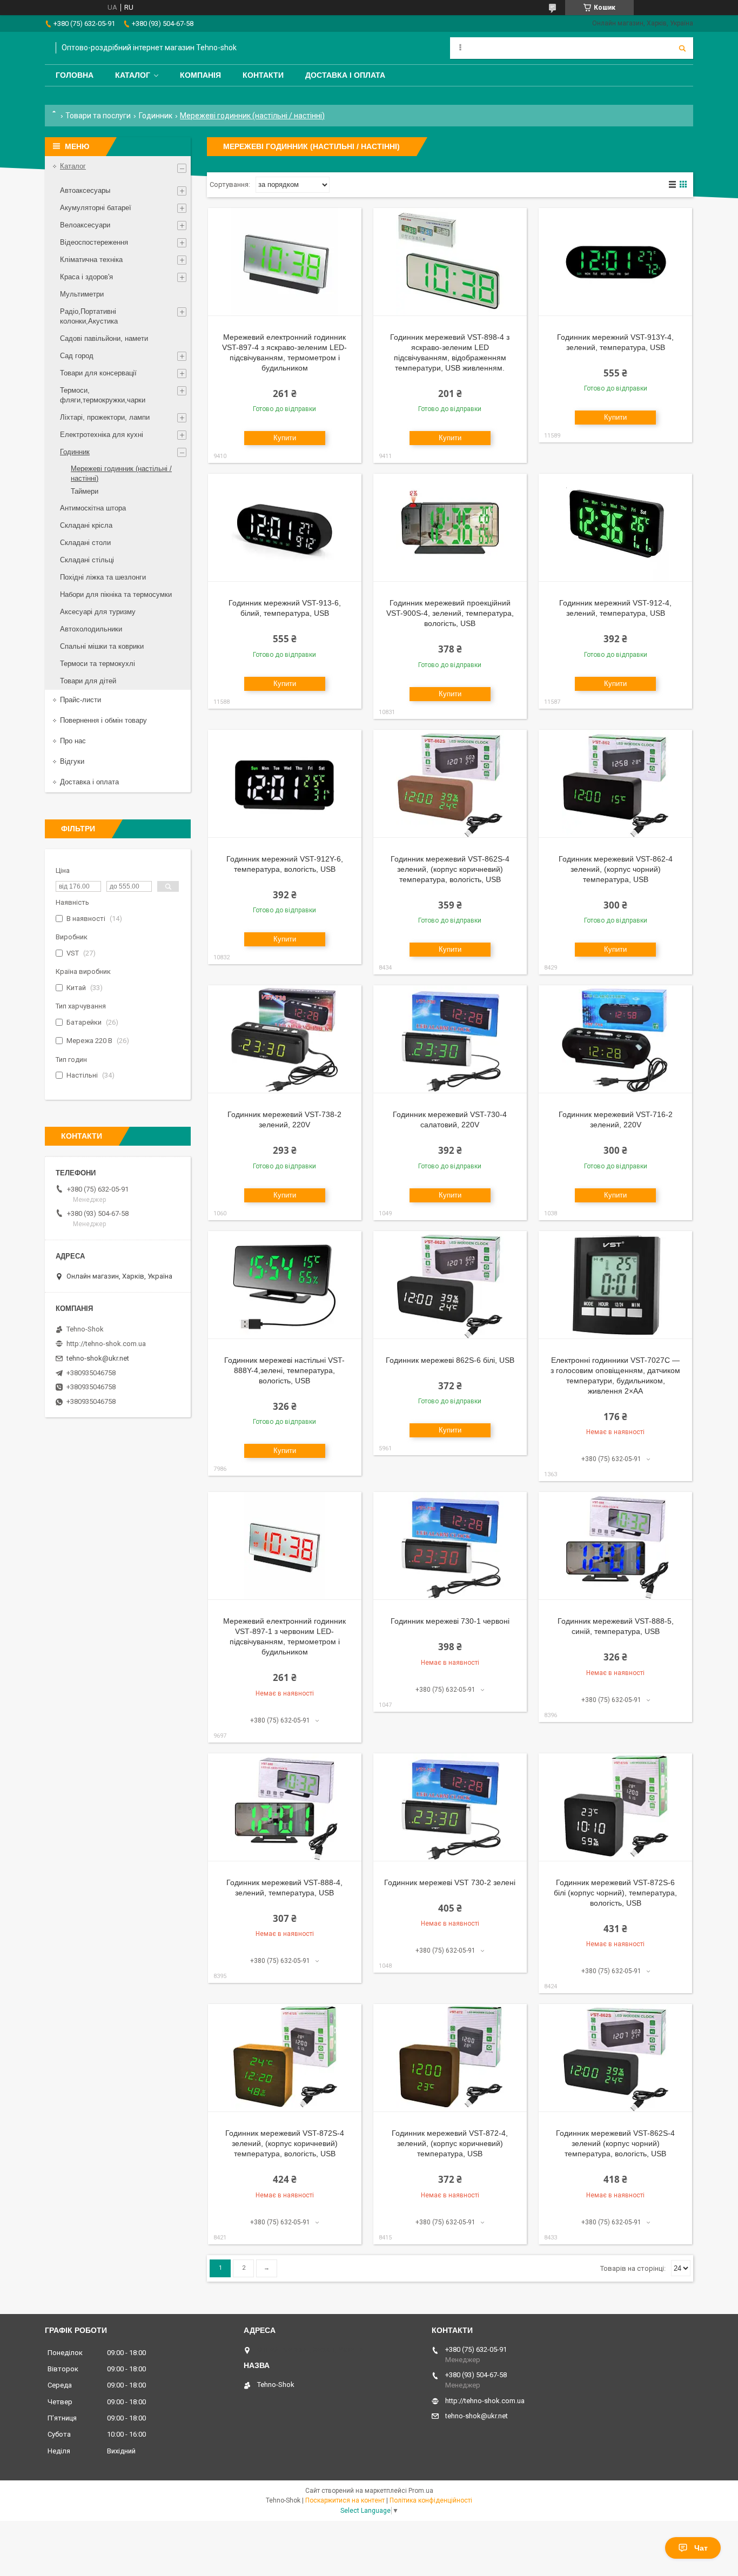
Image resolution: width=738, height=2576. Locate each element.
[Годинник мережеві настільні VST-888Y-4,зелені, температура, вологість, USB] (285, 1285)
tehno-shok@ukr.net (98, 1358)
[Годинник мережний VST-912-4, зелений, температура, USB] (615, 528)
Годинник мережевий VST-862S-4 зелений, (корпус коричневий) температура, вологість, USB (450, 869)
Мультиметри (82, 294)
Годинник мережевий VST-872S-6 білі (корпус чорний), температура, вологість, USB (615, 1893)
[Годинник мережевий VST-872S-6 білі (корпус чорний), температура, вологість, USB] (615, 1807)
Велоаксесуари (85, 225)
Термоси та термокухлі (98, 664)
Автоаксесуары (85, 190)
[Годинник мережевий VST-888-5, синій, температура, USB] (615, 1546)
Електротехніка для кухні (102, 435)
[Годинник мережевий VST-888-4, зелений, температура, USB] (285, 1807)
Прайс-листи (80, 700)
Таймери (85, 491)
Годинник (156, 116)
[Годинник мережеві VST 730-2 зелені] (450, 1807)
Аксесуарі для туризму (98, 612)
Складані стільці (87, 560)
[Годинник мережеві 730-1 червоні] (450, 1546)
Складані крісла (86, 525)
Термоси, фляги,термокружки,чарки (103, 395)
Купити (285, 438)
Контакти (263, 75)
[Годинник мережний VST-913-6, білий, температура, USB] (285, 528)
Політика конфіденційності (431, 2500)
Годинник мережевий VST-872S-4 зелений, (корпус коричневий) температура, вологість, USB (285, 2143)
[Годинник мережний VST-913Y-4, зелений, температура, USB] (615, 262)
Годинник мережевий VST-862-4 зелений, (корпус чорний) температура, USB (616, 869)
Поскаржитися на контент (345, 2500)
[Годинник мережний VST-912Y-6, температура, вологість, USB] (285, 784)
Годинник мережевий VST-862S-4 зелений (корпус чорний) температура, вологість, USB (615, 2143)
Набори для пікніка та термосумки (116, 594)
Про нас (73, 741)
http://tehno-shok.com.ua (106, 1344)
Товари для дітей (88, 681)
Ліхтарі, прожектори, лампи (105, 417)
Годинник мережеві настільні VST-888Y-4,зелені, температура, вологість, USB (284, 1370)
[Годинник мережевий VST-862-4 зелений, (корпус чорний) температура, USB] (615, 784)
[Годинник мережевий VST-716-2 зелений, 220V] (615, 1039)
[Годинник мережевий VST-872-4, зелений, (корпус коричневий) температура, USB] (450, 2058)
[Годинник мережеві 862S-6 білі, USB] (450, 1285)
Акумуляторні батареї (96, 208)
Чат (701, 2548)
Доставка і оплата (345, 75)
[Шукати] (682, 48)
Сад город (77, 356)
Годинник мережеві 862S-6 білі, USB (450, 1360)
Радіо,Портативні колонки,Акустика (89, 316)
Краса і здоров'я (86, 277)
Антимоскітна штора (93, 508)
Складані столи (85, 543)
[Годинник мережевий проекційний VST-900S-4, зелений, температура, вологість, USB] (450, 528)
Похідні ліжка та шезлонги (103, 577)
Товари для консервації (98, 373)
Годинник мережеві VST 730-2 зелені (450, 1882)
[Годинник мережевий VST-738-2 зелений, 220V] (285, 1039)
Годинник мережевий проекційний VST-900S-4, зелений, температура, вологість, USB (450, 613)
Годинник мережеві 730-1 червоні (450, 1621)
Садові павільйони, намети (104, 338)
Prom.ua (421, 2491)
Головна (75, 75)
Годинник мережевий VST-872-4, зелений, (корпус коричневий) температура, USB (450, 2143)
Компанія (200, 75)
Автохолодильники (91, 629)
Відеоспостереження (94, 242)
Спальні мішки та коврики (102, 646)
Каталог (133, 75)
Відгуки (72, 761)
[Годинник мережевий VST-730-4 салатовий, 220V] (450, 1039)
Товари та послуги (98, 116)
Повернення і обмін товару (103, 720)
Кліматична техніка (91, 260)
